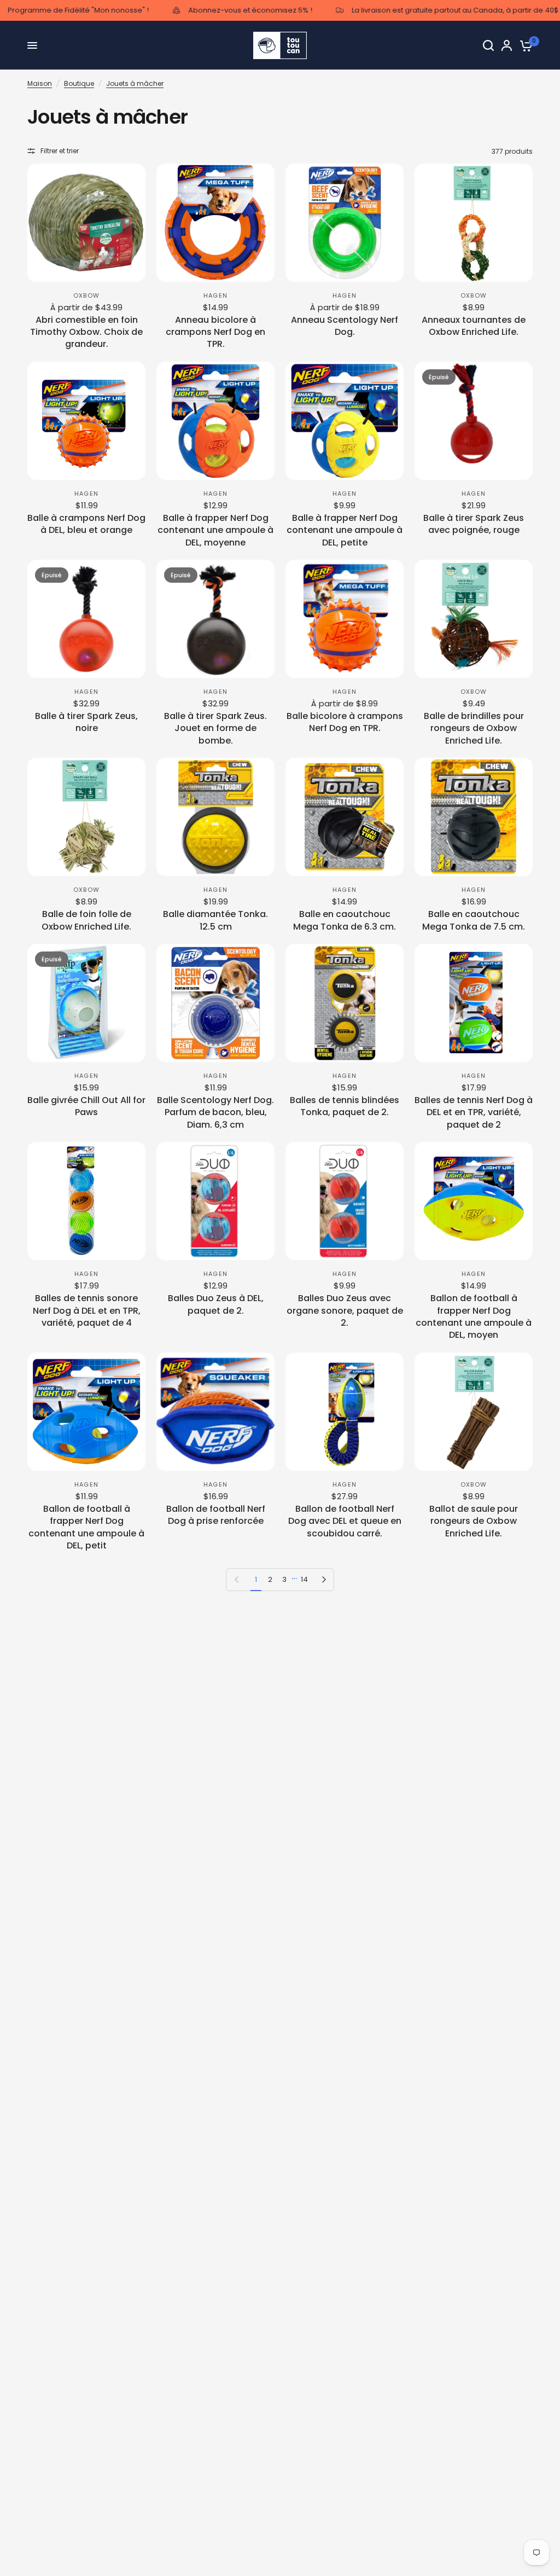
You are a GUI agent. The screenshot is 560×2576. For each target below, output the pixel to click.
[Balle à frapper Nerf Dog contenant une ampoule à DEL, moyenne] (215, 421)
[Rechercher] (488, 45)
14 (304, 1579)
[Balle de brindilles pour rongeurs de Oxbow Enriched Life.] (474, 619)
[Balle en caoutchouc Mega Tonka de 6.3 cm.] (345, 817)
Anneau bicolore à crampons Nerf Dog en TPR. (215, 332)
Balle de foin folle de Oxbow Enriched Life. (86, 920)
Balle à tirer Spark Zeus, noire (86, 722)
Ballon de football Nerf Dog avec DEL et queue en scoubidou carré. (345, 1521)
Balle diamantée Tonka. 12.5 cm (215, 920)
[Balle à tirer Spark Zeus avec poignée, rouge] (474, 421)
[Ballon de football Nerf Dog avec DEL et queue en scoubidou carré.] (345, 1412)
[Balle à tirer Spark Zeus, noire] (86, 619)
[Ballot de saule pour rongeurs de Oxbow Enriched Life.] (474, 1412)
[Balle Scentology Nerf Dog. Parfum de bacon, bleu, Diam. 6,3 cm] (215, 1003)
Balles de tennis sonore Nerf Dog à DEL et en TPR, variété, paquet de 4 (87, 1311)
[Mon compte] (507, 45)
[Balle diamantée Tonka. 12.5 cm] (215, 817)
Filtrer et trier (60, 151)
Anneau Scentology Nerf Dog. (345, 326)
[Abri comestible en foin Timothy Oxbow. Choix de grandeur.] (86, 223)
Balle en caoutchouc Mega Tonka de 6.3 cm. (345, 920)
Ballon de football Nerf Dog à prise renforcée (216, 1515)
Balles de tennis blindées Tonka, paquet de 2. (345, 1106)
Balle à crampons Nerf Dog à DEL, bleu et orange (86, 524)
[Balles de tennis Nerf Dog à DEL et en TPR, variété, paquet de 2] (474, 1003)
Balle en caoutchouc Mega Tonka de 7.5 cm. (474, 920)
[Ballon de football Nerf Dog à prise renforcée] (215, 1412)
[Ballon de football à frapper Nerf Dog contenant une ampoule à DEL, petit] (86, 1412)
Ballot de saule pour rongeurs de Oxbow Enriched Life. (474, 1521)
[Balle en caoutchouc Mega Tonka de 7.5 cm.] (474, 817)
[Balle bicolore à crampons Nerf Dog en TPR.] (345, 619)
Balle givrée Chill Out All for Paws (86, 1106)
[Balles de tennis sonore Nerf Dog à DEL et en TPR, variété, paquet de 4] (86, 1201)
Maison (40, 83)
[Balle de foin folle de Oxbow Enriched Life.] (86, 817)
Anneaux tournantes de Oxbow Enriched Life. (474, 326)
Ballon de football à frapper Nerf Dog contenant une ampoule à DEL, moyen (474, 1317)
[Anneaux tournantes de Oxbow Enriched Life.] (474, 223)
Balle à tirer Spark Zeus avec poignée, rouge (474, 524)
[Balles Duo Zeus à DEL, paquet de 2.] (215, 1201)
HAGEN (215, 295)
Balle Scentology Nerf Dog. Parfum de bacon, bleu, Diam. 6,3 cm (215, 1113)
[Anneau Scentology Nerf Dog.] (345, 223)
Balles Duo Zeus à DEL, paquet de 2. (216, 1304)
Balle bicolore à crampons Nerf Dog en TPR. (345, 722)
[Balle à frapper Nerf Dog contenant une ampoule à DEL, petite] (345, 421)
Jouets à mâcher (135, 83)
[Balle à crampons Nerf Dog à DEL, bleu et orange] (86, 421)
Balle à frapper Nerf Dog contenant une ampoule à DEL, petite (345, 530)
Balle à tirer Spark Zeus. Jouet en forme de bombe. (215, 729)
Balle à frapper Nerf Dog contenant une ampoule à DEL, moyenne (215, 530)
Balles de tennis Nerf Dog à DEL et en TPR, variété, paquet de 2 (474, 1113)
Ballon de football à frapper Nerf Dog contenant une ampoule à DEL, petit (86, 1527)
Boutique (79, 83)
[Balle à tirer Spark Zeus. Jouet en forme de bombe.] (215, 619)
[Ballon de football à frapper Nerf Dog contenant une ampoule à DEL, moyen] (474, 1201)
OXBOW (86, 295)
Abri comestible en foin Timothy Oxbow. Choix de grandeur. (86, 332)
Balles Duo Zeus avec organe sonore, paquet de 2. (345, 1311)
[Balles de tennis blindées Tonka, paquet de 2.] (345, 1003)
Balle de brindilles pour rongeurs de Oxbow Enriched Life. (474, 729)
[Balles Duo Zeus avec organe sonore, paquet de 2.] (345, 1201)
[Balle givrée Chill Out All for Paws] (86, 1003)
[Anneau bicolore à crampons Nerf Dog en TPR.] (215, 223)
